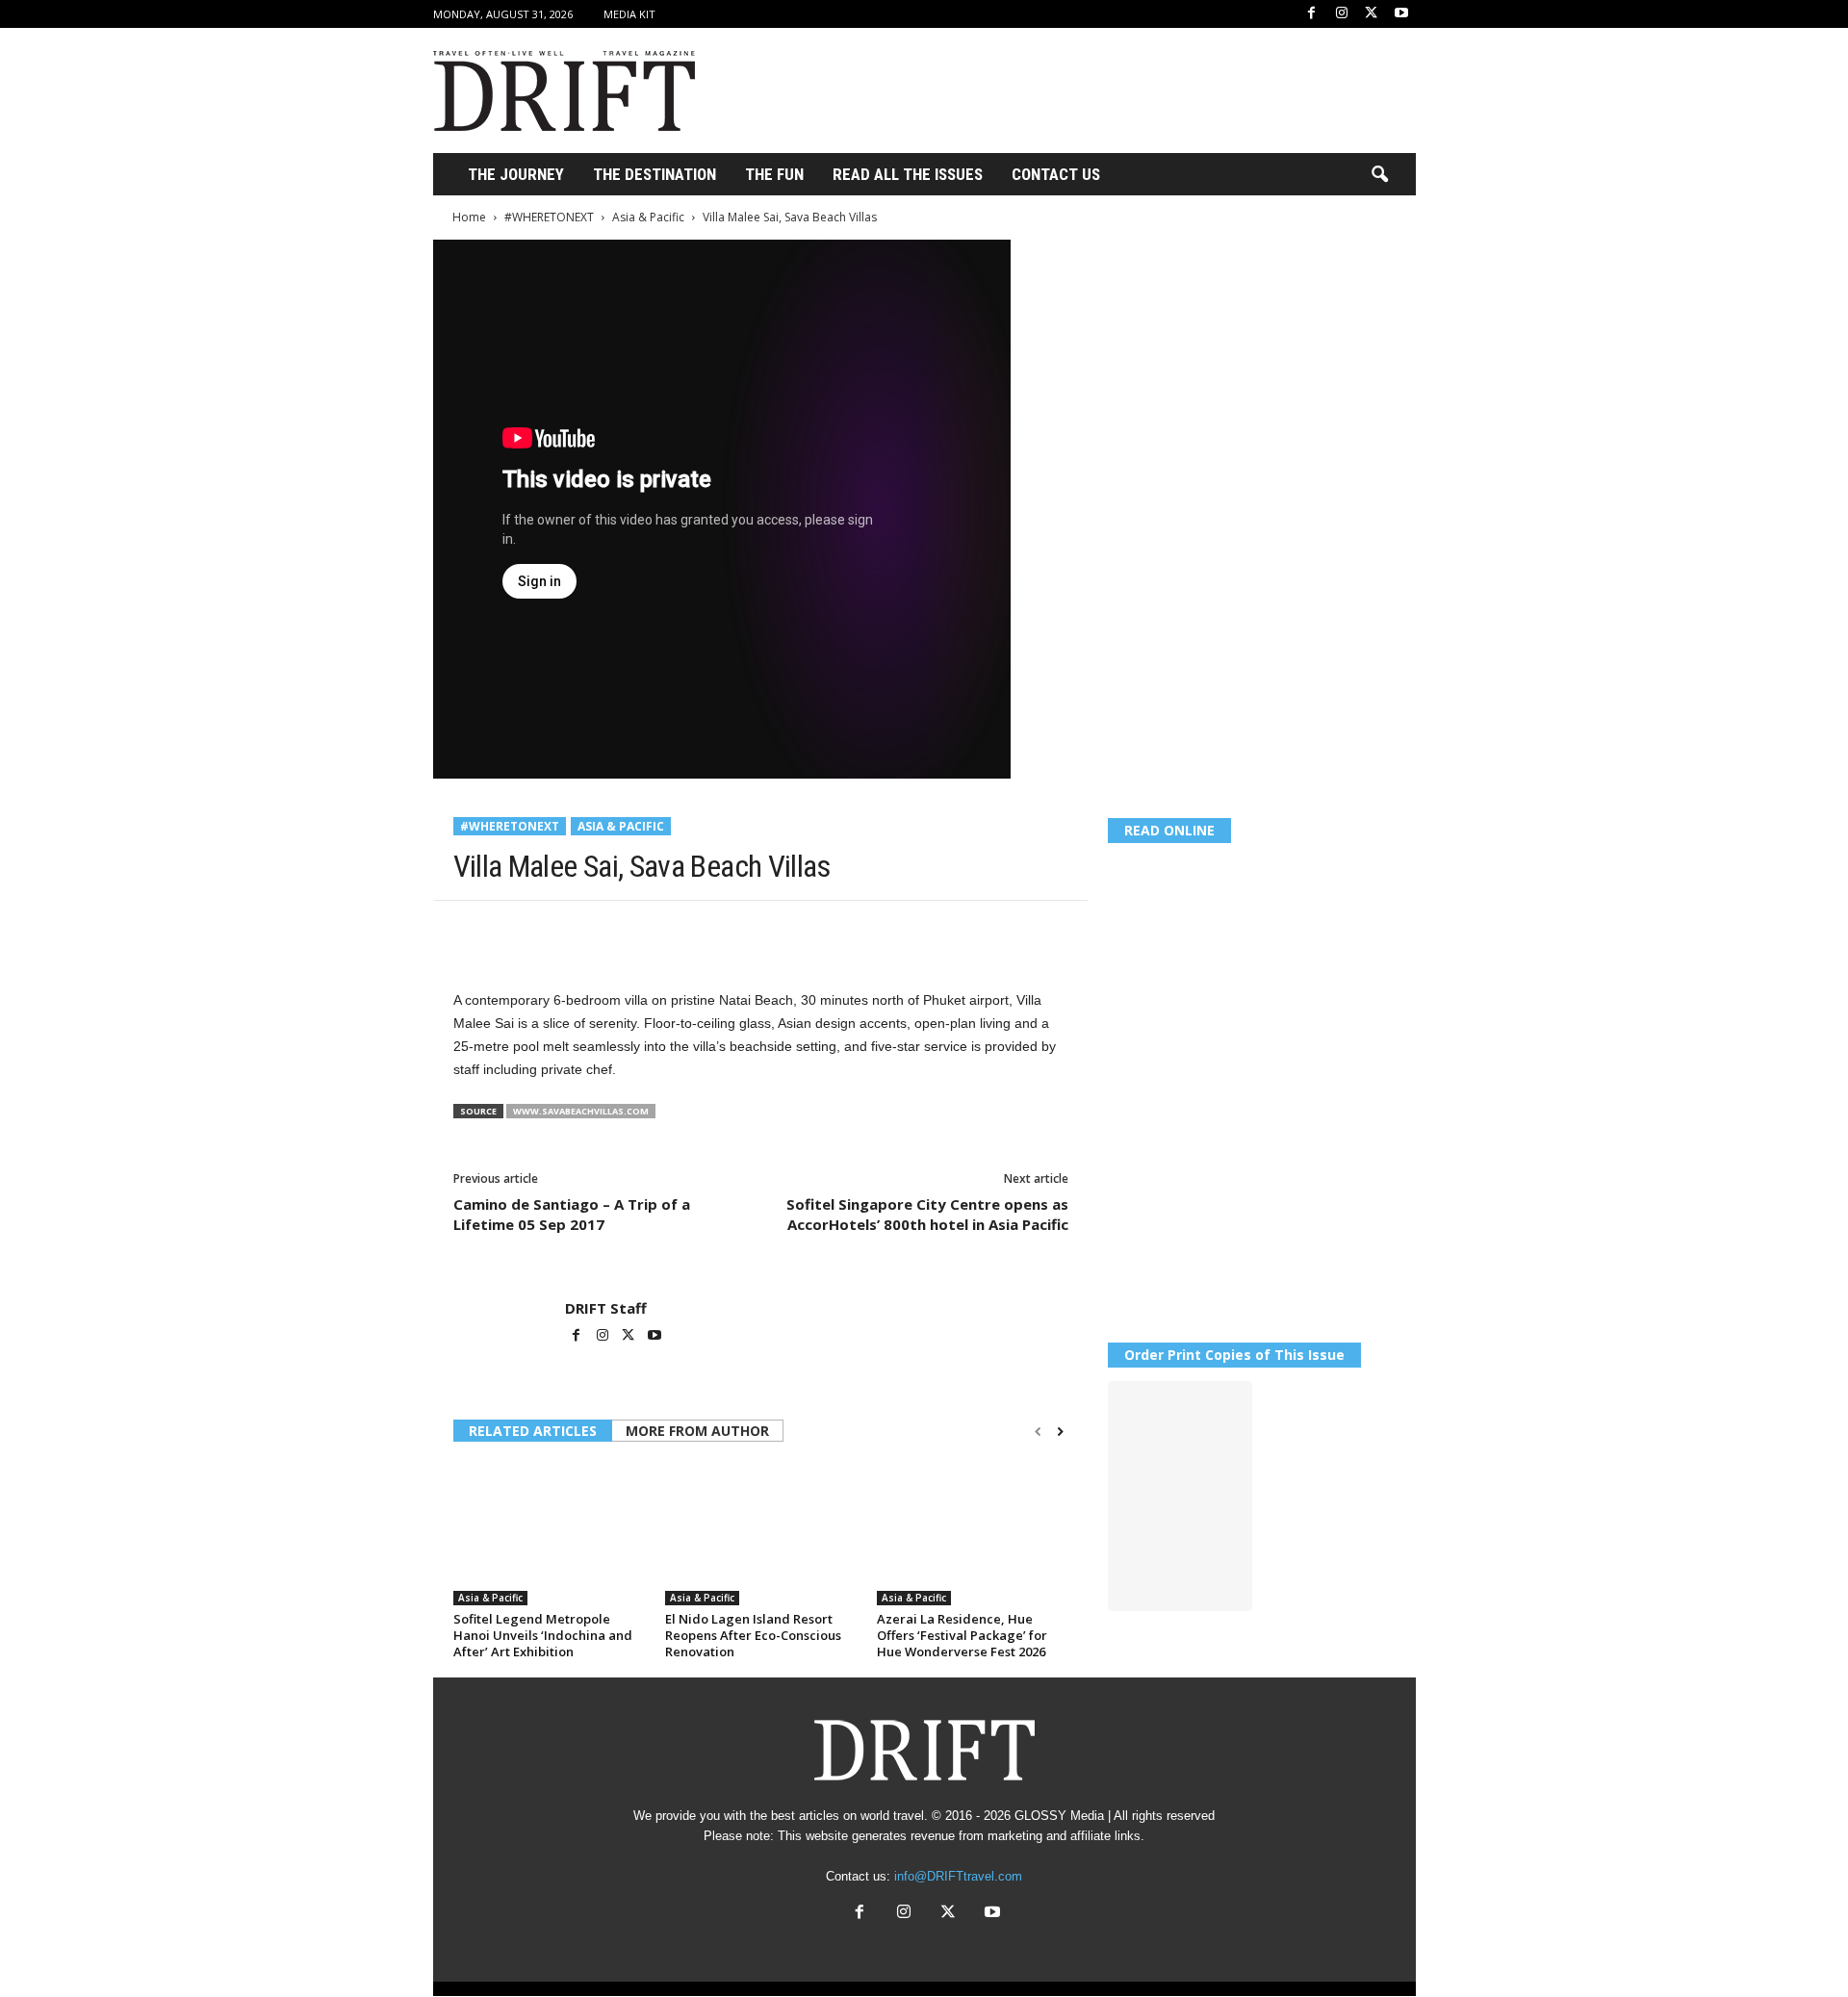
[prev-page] (1038, 1432)
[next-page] (1060, 1432)
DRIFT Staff (606, 1308)
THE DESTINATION (654, 174)
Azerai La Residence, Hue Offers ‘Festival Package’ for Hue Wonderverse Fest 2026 (962, 1635)
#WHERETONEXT (549, 217)
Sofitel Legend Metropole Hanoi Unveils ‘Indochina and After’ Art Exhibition (543, 1635)
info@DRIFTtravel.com (958, 1876)
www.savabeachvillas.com (581, 1111)
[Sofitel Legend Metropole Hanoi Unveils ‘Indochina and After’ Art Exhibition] (550, 1533)
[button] (1379, 175)
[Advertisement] (1065, 90)
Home (469, 217)
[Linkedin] (650, 930)
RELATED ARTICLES (533, 1431)
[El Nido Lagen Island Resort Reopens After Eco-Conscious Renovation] (761, 1533)
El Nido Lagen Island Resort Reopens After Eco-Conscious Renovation (753, 1635)
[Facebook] (1312, 14)
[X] (1372, 14)
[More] (739, 930)
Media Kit (629, 14)
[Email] (694, 930)
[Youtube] (1401, 14)
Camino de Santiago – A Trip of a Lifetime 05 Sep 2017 (572, 1214)
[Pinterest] (561, 930)
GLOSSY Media (1059, 1816)
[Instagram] (1342, 14)
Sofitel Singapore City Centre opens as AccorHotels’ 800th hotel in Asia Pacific (927, 1214)
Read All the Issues (908, 174)
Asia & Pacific (648, 217)
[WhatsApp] (605, 930)
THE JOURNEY (516, 174)
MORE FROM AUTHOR (697, 1431)
